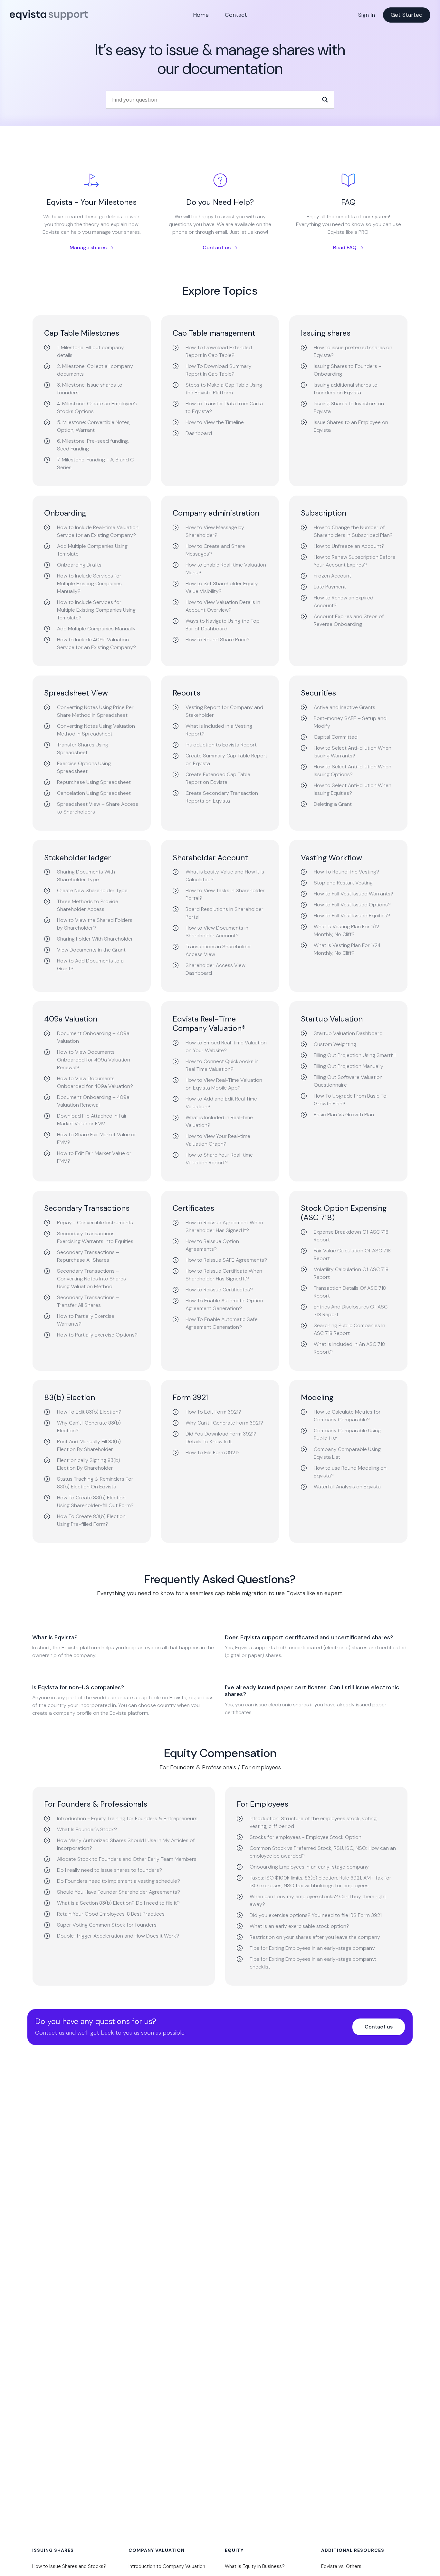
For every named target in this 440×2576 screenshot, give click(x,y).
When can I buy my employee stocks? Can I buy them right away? (318, 1900)
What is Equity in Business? (255, 2566)
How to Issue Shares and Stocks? (69, 2566)
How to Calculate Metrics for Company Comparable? (347, 1416)
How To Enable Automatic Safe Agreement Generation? (222, 1323)
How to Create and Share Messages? (215, 550)
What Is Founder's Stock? (87, 1829)
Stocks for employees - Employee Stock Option (306, 1837)
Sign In (367, 15)
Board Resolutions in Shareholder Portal (225, 913)
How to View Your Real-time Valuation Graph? (218, 1140)
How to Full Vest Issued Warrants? (354, 894)
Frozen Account (332, 576)
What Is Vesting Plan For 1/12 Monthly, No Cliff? (346, 930)
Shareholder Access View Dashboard (215, 969)
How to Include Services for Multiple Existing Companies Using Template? (96, 610)
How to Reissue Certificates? (219, 1290)
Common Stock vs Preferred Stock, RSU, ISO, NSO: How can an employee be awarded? (323, 1852)
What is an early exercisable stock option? (299, 1926)
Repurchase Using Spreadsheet (94, 782)
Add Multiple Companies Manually (96, 629)
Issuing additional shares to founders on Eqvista (346, 389)
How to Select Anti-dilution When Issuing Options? (353, 770)
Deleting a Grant (333, 804)
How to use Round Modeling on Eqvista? (350, 1472)
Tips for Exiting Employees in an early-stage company (312, 1948)
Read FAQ (345, 247)
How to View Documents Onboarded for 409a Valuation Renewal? (94, 1060)
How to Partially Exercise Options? (97, 1335)
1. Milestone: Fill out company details (91, 351)
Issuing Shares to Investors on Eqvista (349, 407)
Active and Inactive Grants (344, 707)
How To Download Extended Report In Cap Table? (219, 351)
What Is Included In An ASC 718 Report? (349, 1348)
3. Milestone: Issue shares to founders (90, 389)
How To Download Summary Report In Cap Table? (219, 370)
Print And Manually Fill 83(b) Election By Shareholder (89, 1445)
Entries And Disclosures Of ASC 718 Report (351, 1311)
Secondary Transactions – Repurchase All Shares (88, 1256)
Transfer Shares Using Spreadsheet (83, 749)
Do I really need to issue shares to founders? (110, 1870)
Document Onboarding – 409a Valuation (93, 1037)
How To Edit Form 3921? (213, 1412)
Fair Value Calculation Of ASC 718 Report (352, 1254)
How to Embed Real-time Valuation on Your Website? (226, 1046)
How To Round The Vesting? (346, 872)
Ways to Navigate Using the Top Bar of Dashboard (223, 625)
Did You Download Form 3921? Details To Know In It (221, 1438)
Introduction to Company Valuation (167, 2566)
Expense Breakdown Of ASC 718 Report (351, 1236)
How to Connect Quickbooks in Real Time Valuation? (222, 1065)
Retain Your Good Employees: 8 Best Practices (111, 1914)
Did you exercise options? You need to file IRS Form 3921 (316, 1915)
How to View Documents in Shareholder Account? (217, 932)
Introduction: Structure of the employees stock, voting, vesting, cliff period (314, 1822)
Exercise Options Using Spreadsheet (84, 767)
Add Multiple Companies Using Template (92, 550)
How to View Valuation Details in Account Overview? (223, 606)
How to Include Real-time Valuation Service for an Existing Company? (98, 531)
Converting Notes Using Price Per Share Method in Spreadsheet (95, 711)
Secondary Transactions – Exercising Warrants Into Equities (95, 1237)
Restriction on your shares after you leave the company (315, 1937)
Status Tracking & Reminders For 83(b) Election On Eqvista (95, 1483)
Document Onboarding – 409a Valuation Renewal (93, 1101)
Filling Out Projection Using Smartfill (355, 1055)
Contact (236, 15)
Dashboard (199, 433)
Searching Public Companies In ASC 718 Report (349, 1329)
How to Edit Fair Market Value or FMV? (94, 1157)
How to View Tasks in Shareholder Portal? (225, 894)
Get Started (407, 15)
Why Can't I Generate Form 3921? (224, 1423)
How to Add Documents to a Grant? (90, 965)
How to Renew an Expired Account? (344, 602)
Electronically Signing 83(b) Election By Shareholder (89, 1464)
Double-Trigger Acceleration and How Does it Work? (118, 1936)
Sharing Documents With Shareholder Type (86, 876)
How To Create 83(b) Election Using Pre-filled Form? (91, 1520)
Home (201, 15)
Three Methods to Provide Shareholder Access (88, 905)
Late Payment (330, 587)
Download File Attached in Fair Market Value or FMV (92, 1120)
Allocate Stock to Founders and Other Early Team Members (127, 1859)
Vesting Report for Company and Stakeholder (224, 711)
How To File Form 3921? (213, 1452)
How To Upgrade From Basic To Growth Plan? (350, 1100)
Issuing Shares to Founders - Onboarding (347, 370)
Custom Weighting (335, 1044)
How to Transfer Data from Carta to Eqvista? (224, 407)
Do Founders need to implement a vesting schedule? (119, 1881)
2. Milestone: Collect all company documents (95, 370)
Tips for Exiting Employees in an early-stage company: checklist (313, 1963)
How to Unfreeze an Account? (349, 546)
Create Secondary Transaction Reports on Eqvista (222, 797)
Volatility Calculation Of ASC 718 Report (351, 1273)
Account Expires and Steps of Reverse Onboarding (349, 620)
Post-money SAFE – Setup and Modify (350, 722)
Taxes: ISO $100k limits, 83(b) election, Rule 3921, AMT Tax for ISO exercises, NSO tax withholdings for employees (320, 1882)
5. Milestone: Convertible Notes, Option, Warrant (94, 426)
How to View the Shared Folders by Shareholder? (95, 924)
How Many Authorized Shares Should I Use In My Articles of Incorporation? (126, 1844)
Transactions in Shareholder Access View (218, 950)
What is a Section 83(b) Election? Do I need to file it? (118, 1903)
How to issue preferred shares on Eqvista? (353, 351)
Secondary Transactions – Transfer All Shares (88, 1301)
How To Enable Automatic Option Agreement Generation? (224, 1304)
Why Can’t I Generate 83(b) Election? (89, 1427)
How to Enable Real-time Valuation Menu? (226, 569)
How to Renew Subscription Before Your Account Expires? (355, 561)
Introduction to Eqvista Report (221, 745)
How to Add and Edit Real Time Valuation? (221, 1103)
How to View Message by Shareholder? (215, 531)
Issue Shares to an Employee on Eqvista (351, 426)
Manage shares (88, 247)
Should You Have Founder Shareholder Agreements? (119, 1892)
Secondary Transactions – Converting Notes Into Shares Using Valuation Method (91, 1279)
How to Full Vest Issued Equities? (352, 916)
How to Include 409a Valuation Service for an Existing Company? (96, 643)
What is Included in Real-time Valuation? (219, 1121)
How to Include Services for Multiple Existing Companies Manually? (89, 583)
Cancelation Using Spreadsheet (94, 793)
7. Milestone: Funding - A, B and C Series (95, 464)
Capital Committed (336, 737)
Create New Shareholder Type (92, 890)
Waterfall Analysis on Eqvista (347, 1487)
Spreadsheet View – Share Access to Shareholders (98, 808)
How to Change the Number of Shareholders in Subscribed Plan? (353, 531)
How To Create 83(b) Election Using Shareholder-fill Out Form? (95, 1501)
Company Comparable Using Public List (347, 1434)
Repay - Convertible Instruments (95, 1223)
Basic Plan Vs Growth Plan (344, 1115)
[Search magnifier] (325, 100)
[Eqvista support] (49, 19)
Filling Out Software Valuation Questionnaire (348, 1081)
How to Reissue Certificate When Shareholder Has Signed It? (224, 1275)
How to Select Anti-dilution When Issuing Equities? (353, 789)
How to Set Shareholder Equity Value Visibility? (222, 587)
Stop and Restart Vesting (343, 883)
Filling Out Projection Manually (349, 1066)
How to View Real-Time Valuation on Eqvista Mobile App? (224, 1084)
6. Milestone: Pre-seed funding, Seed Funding (93, 445)
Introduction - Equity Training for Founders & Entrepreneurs (127, 1818)
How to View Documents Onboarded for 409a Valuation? (95, 1082)
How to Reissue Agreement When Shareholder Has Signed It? (224, 1226)
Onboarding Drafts (79, 565)
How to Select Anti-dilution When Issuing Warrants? (353, 752)
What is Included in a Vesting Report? (219, 730)
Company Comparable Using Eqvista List (347, 1453)
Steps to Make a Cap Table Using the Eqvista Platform (224, 389)
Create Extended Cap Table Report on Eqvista (218, 778)
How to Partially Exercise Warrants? (86, 1320)
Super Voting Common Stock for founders (107, 1925)
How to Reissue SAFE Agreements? (226, 1260)
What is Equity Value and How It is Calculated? (225, 876)
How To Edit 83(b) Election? (89, 1412)
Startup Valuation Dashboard (348, 1033)
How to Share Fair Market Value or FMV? (97, 1138)
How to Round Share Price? (218, 640)
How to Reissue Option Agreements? (212, 1245)
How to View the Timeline (215, 422)
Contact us (217, 247)
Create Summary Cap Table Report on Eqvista (226, 760)
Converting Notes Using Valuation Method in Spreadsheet (96, 730)
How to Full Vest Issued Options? (352, 905)
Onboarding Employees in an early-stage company (309, 1867)
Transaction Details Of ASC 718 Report (350, 1292)
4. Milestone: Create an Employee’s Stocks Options (97, 407)
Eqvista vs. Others (341, 2566)
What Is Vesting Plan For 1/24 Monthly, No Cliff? (347, 949)
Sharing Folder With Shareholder (95, 939)
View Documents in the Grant (91, 950)
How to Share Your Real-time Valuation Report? (219, 1159)
